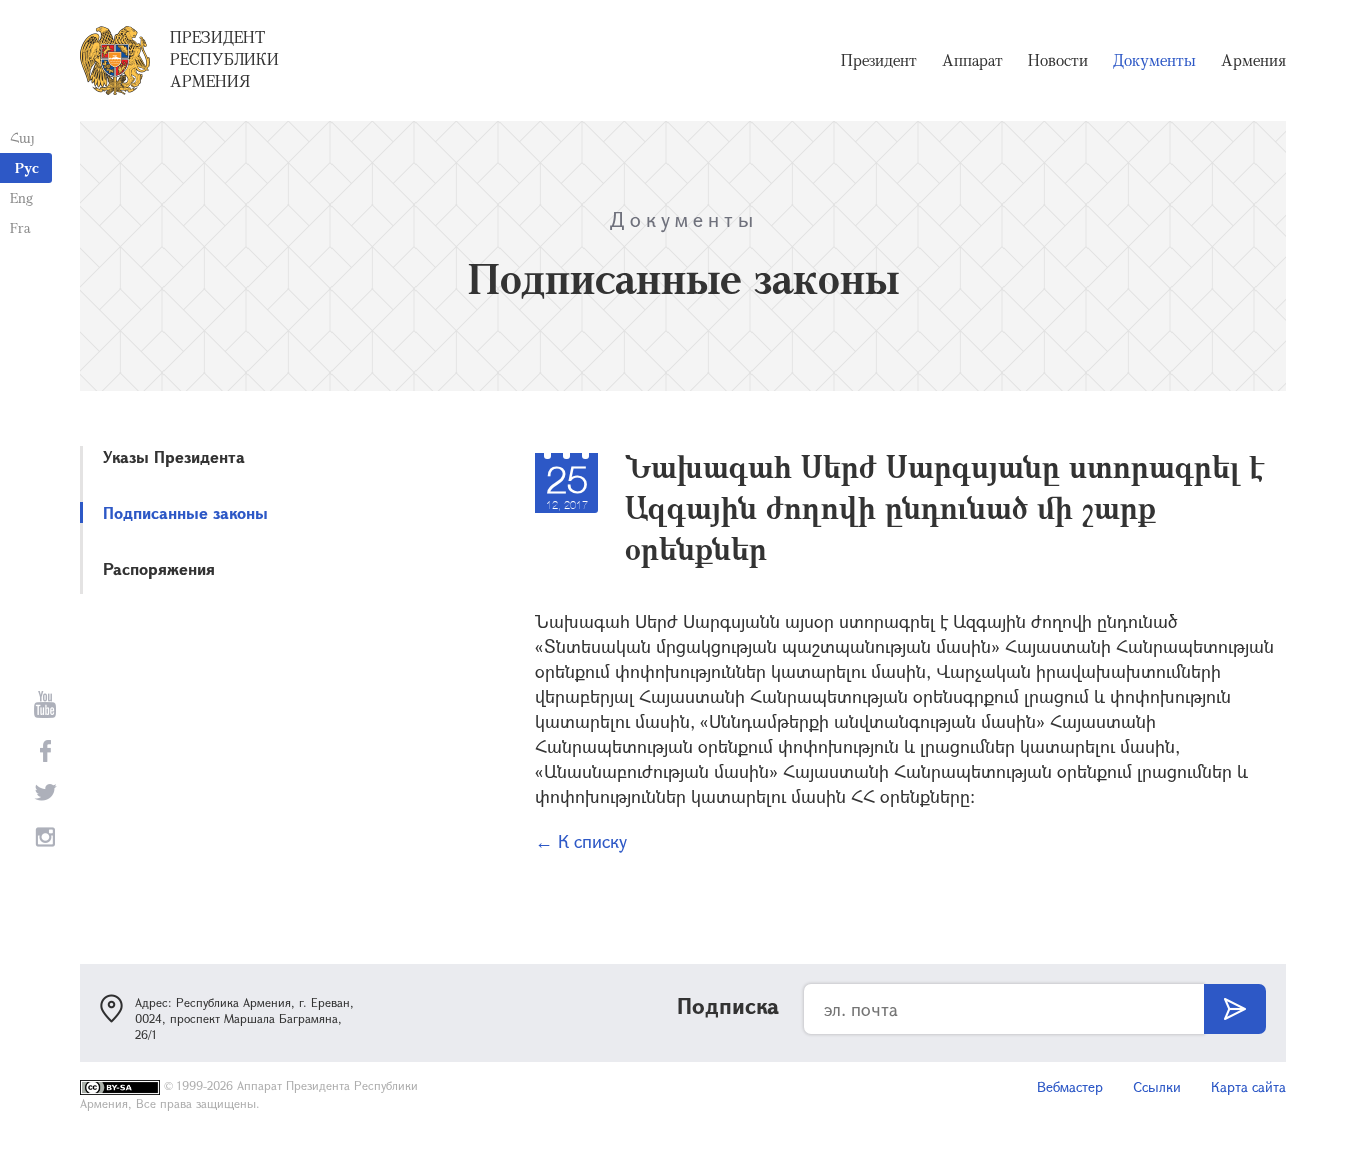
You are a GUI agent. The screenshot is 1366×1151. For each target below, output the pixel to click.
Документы (1154, 60)
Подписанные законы (185, 512)
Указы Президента (174, 456)
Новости (1058, 60)
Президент (879, 60)
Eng (21, 197)
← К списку (581, 841)
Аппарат (972, 60)
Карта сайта (1248, 1086)
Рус (27, 167)
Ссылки (1157, 1086)
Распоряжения (159, 568)
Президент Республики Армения (224, 59)
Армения (1253, 60)
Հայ (22, 137)
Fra (20, 227)
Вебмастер (1070, 1086)
